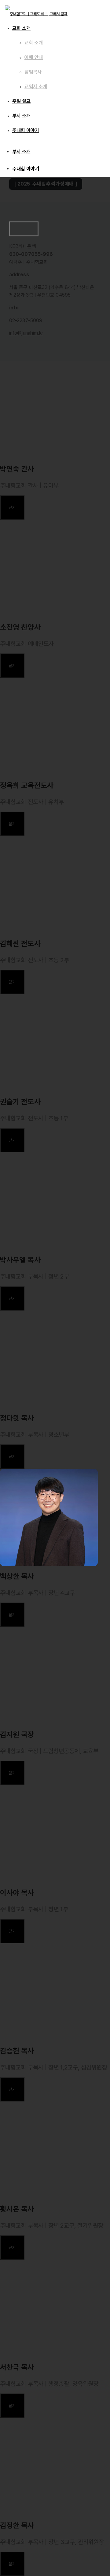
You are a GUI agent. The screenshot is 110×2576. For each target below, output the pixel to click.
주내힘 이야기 (26, 169)
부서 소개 (22, 152)
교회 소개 (21, 28)
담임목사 (33, 72)
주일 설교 (21, 101)
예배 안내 (34, 57)
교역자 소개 (36, 87)
